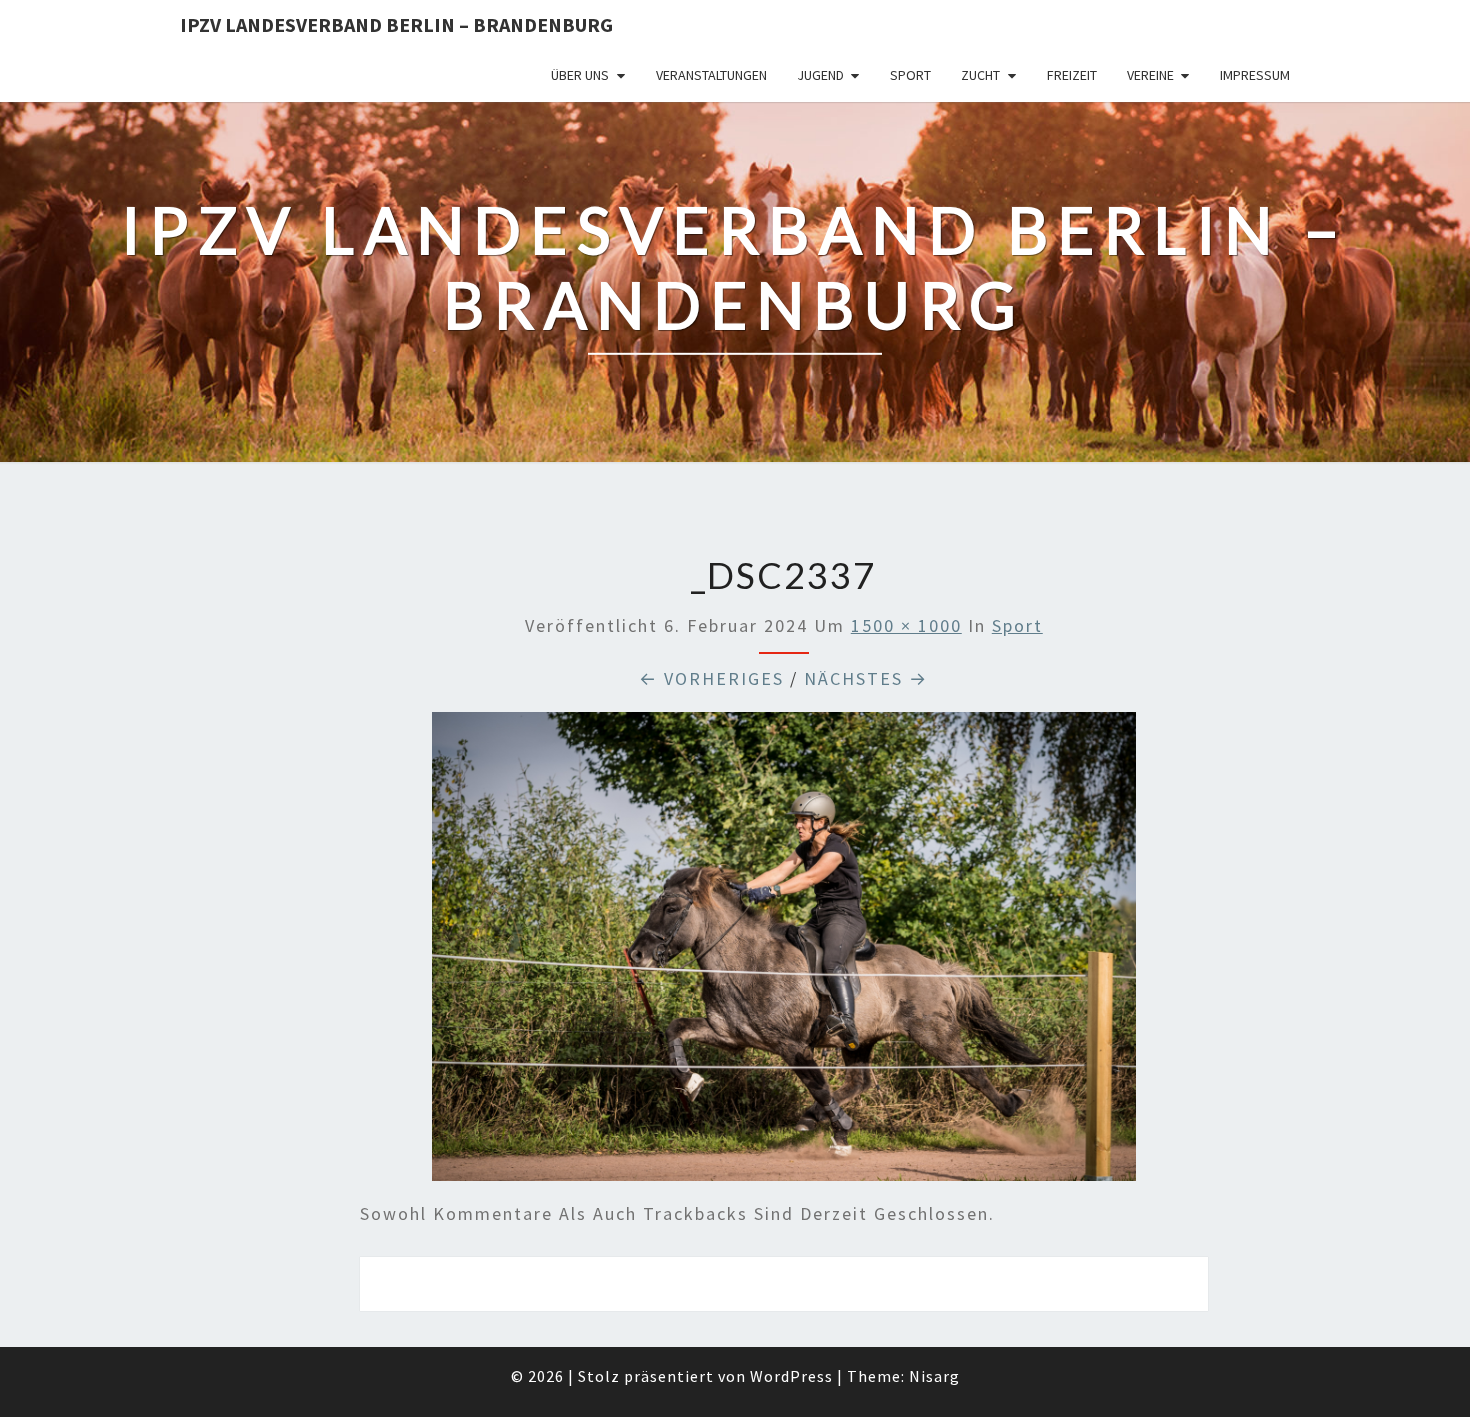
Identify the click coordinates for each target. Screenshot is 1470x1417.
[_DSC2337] (784, 953)
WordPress (791, 1376)
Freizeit (1072, 75)
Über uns (580, 75)
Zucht (980, 75)
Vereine (1150, 75)
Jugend (820, 75)
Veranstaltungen (711, 75)
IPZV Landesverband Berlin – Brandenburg (396, 24)
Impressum (1255, 75)
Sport (910, 75)
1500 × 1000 (906, 625)
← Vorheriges (711, 678)
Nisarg (934, 1376)
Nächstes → (866, 678)
